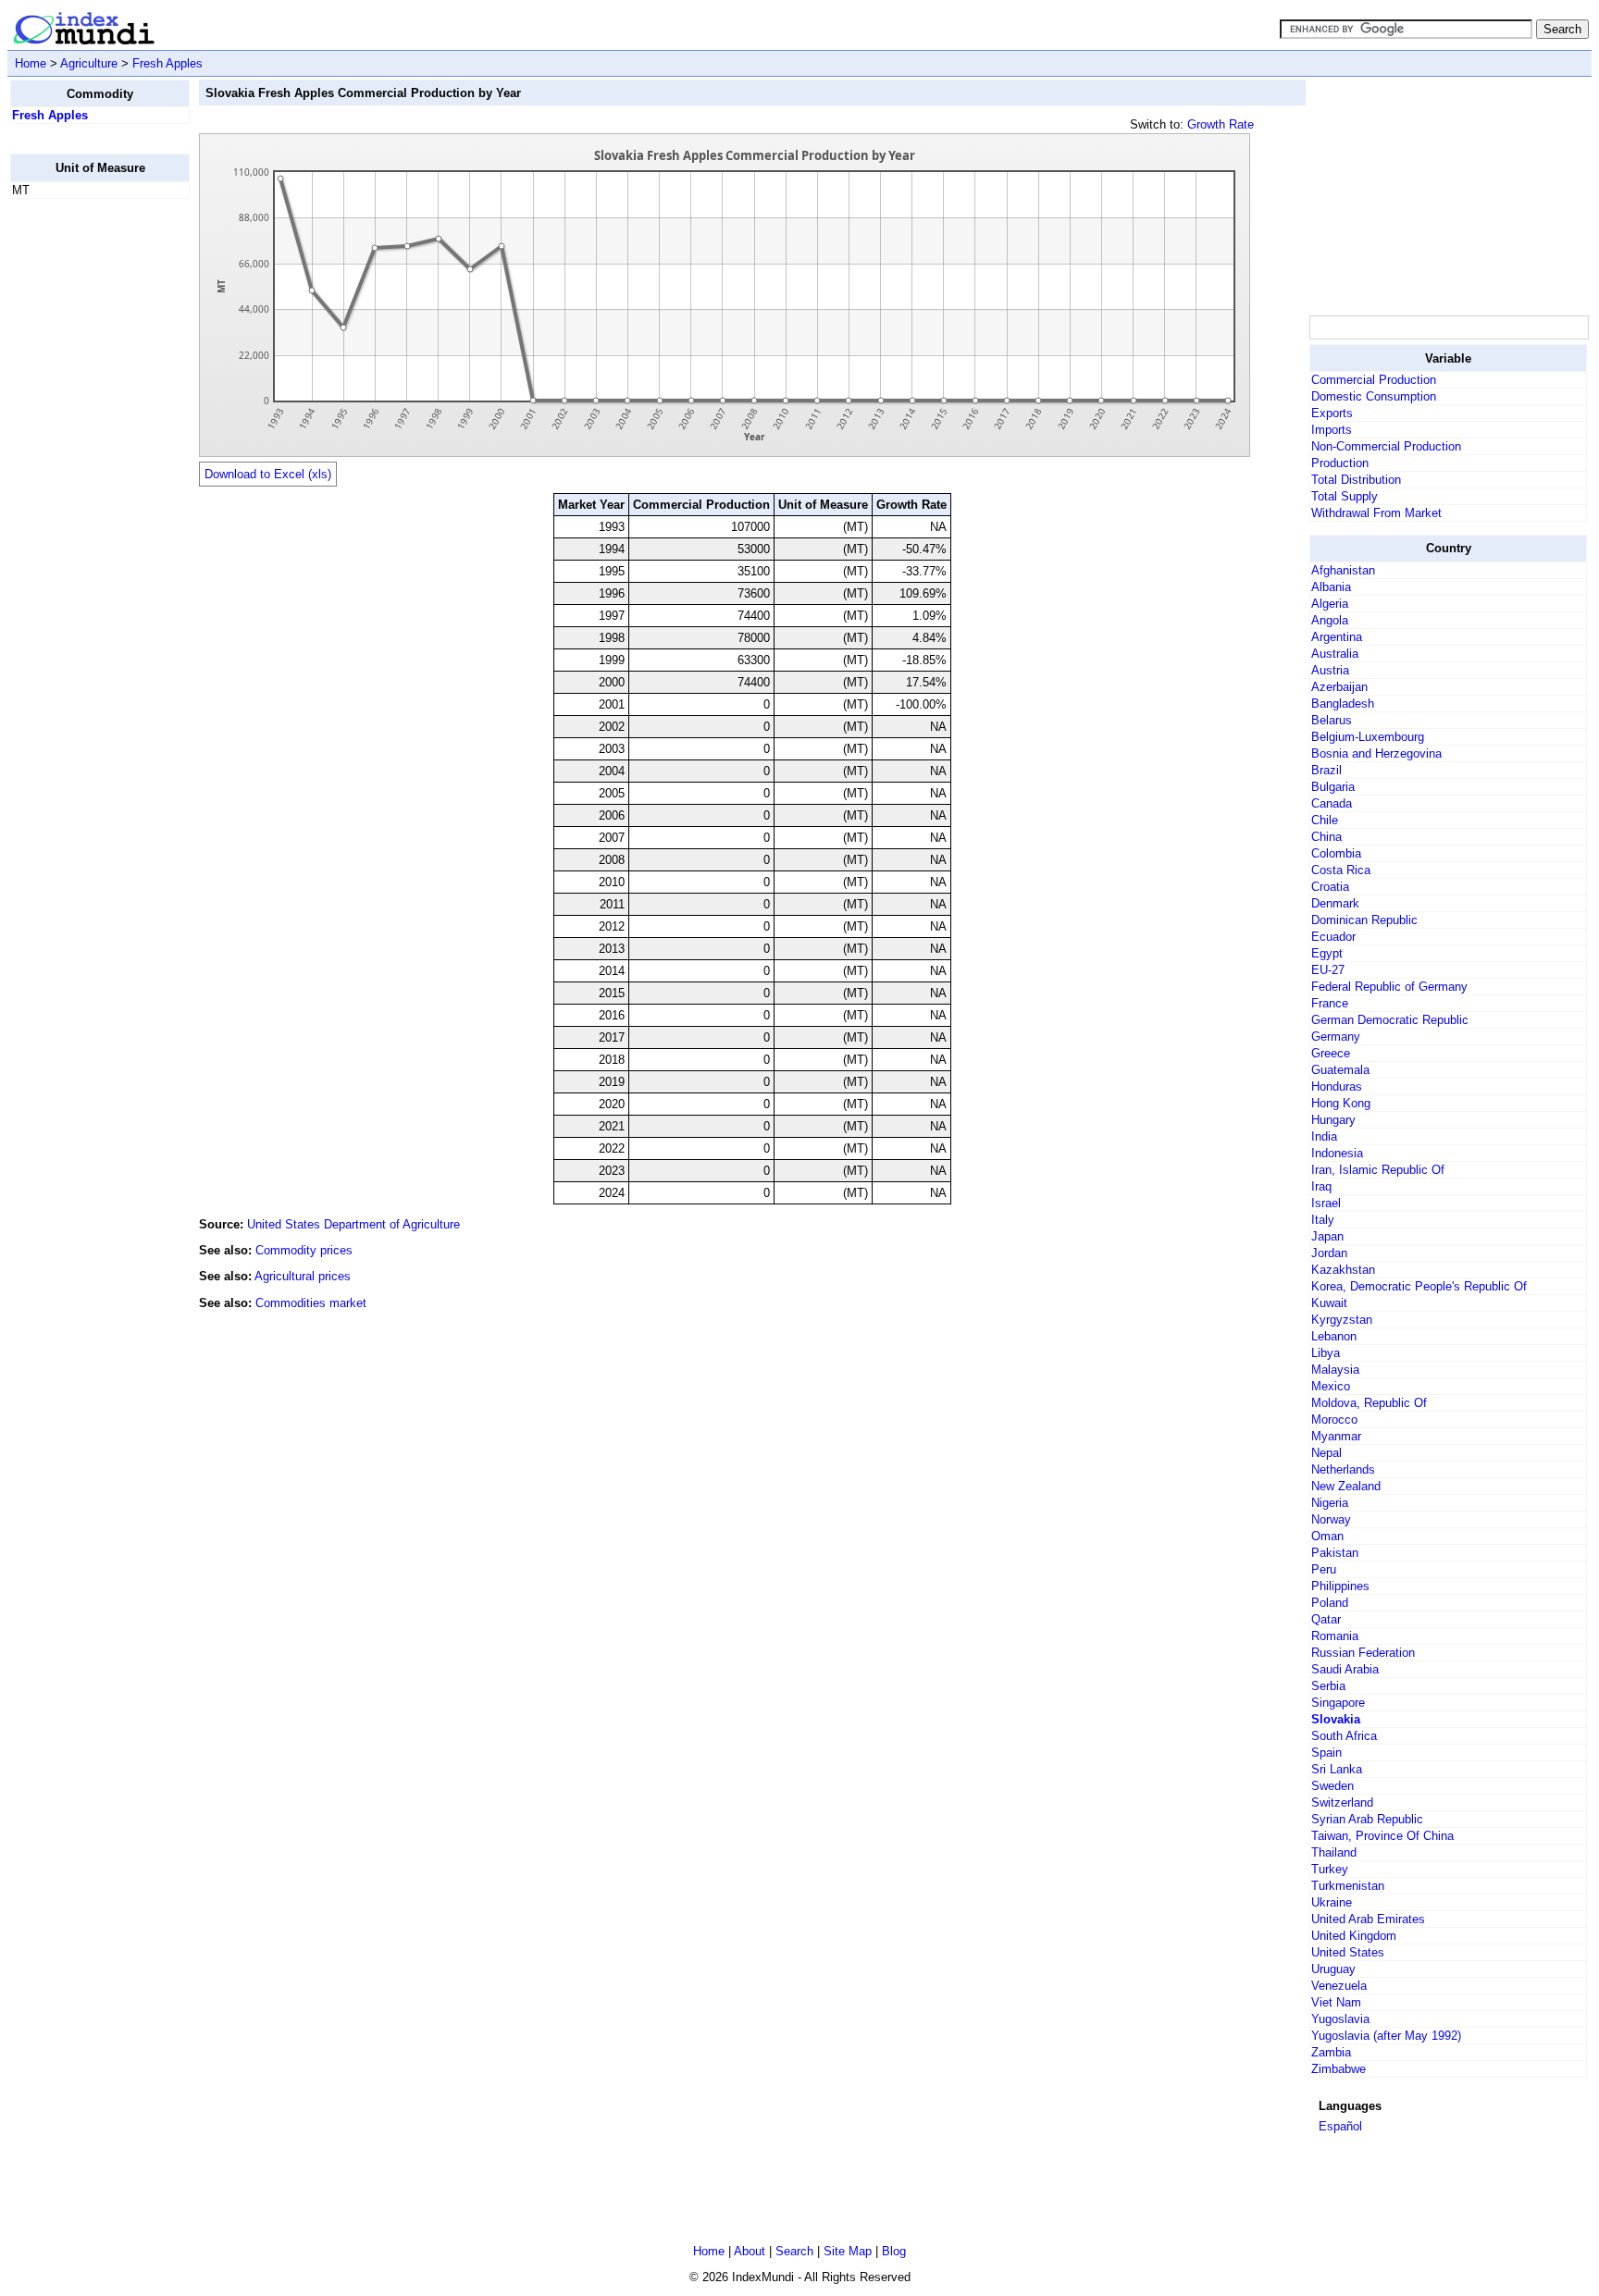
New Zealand (1346, 1486)
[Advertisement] (84, 491)
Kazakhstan (1343, 1270)
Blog (894, 2251)
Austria (1330, 670)
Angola (1330, 620)
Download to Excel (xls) (268, 474)
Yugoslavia (1340, 2019)
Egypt (1327, 953)
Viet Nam (1336, 2002)
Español (1340, 2126)
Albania (1331, 587)
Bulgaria (1333, 787)
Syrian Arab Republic (1367, 1819)
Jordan (1329, 1253)
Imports (1332, 430)
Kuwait (1329, 1303)
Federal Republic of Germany (1389, 987)
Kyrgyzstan (1342, 1320)
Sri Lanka (1337, 1769)
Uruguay (1333, 1969)
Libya (1326, 1353)
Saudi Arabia (1345, 1669)
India (1324, 1136)
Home (31, 63)
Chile (1325, 820)
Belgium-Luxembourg (1368, 737)
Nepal (1326, 1453)
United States (1348, 1952)
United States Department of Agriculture (353, 1224)
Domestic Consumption (1374, 396)
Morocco (1334, 1420)
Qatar (1326, 1619)
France (1330, 1003)
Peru (1324, 1569)
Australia (1335, 654)
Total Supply (1345, 496)
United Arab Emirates (1368, 1919)
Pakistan (1335, 1553)
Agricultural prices (303, 1276)
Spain (1326, 1753)
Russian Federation (1363, 1653)
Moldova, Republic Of (1369, 1403)
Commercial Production (1374, 380)
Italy (1323, 1220)
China (1326, 837)
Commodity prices (304, 1250)
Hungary (1333, 1120)
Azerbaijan (1339, 687)
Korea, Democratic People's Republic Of (1419, 1286)
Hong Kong (1341, 1103)
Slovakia (1336, 1719)
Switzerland (1342, 1802)
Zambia (1331, 2052)
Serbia (1328, 1686)
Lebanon (1334, 1336)
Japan (1327, 1236)
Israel (1326, 1203)
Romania (1335, 1636)
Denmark (1335, 903)
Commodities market (311, 1303)
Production (1340, 463)
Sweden (1332, 1786)
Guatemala (1340, 1070)
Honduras (1337, 1086)
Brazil (1326, 770)
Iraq (1321, 1186)
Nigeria (1330, 1503)
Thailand (1334, 1852)
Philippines (1340, 1586)
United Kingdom (1354, 1936)
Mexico (1331, 1386)
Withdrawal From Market (1376, 513)
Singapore (1338, 1703)
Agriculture (89, 63)
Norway (1331, 1519)
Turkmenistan (1348, 1886)
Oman (1327, 1536)
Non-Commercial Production (1386, 446)
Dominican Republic (1364, 920)
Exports (1332, 413)
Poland (1330, 1603)
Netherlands (1343, 1469)
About (750, 2251)
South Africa (1344, 1736)
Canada (1332, 803)
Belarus (1332, 720)
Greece (1331, 1053)
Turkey (1330, 1869)
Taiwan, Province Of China (1382, 1836)
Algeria (1330, 604)
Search (794, 2251)
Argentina (1337, 637)
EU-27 (1328, 970)
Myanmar (1336, 1436)
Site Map (848, 2251)
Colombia (1336, 853)
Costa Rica (1341, 870)
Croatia (1330, 887)
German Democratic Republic (1390, 1020)
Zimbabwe (1339, 2069)
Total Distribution (1356, 480)
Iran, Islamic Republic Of (1378, 1170)
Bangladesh (1343, 704)
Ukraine (1332, 1902)
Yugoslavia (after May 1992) (1386, 2036)
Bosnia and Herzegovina (1376, 753)
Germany (1336, 1037)
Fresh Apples (167, 63)
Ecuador (1333, 937)
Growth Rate (1221, 124)
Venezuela (1339, 1986)
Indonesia (1337, 1153)
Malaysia (1335, 1370)
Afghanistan (1343, 570)
